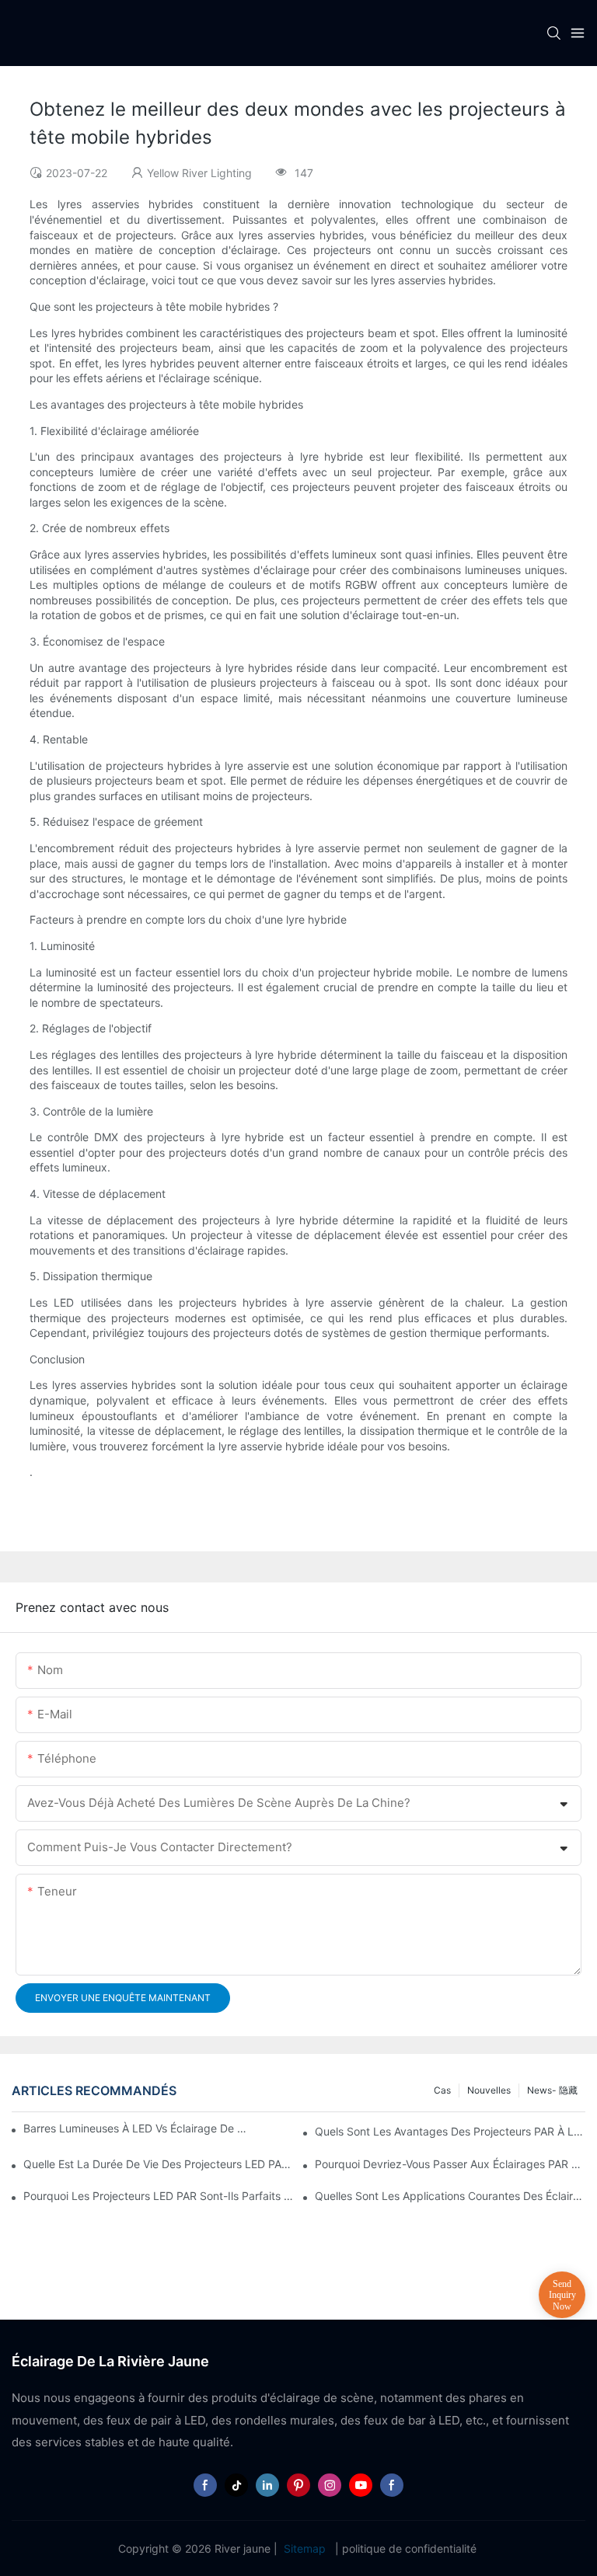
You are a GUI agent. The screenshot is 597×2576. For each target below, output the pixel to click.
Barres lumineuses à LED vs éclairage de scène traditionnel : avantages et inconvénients (135, 2128)
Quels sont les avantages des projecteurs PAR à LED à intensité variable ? (450, 2131)
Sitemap (305, 2548)
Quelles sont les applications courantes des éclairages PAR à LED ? (450, 2196)
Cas (442, 2090)
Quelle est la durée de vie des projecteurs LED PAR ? (159, 2164)
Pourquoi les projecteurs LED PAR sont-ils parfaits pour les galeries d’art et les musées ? (159, 2196)
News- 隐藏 (552, 2090)
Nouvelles (489, 2090)
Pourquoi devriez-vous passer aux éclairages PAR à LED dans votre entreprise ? (450, 2164)
